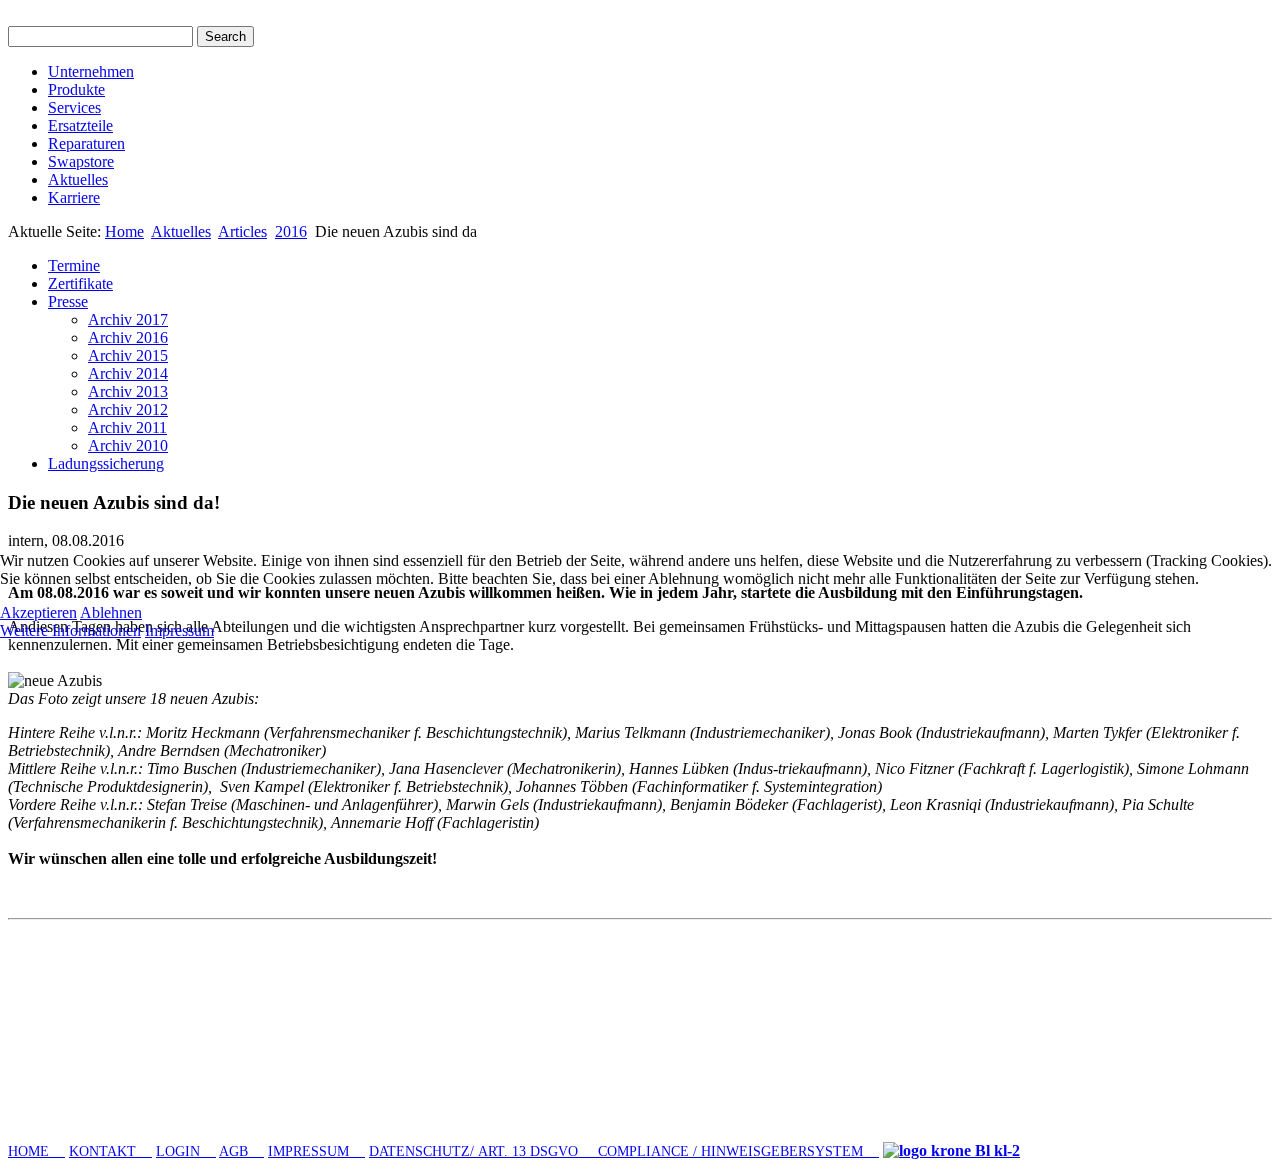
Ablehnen (111, 612)
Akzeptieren (38, 612)
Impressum (179, 630)
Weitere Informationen (70, 630)
